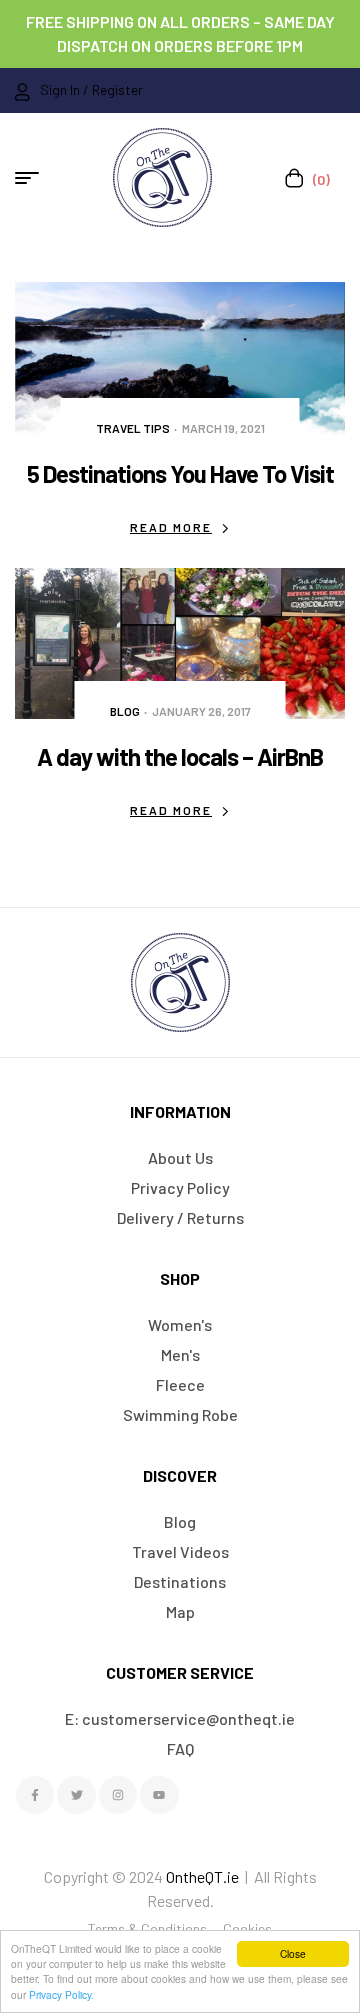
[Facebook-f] (35, 1795)
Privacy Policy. (61, 1994)
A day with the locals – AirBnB (180, 756)
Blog (125, 711)
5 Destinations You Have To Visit (180, 473)
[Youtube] (159, 1795)
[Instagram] (118, 1795)
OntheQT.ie (202, 1876)
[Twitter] (76, 1795)
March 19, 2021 (223, 428)
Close (293, 1953)
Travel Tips (133, 428)
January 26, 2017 (201, 711)
